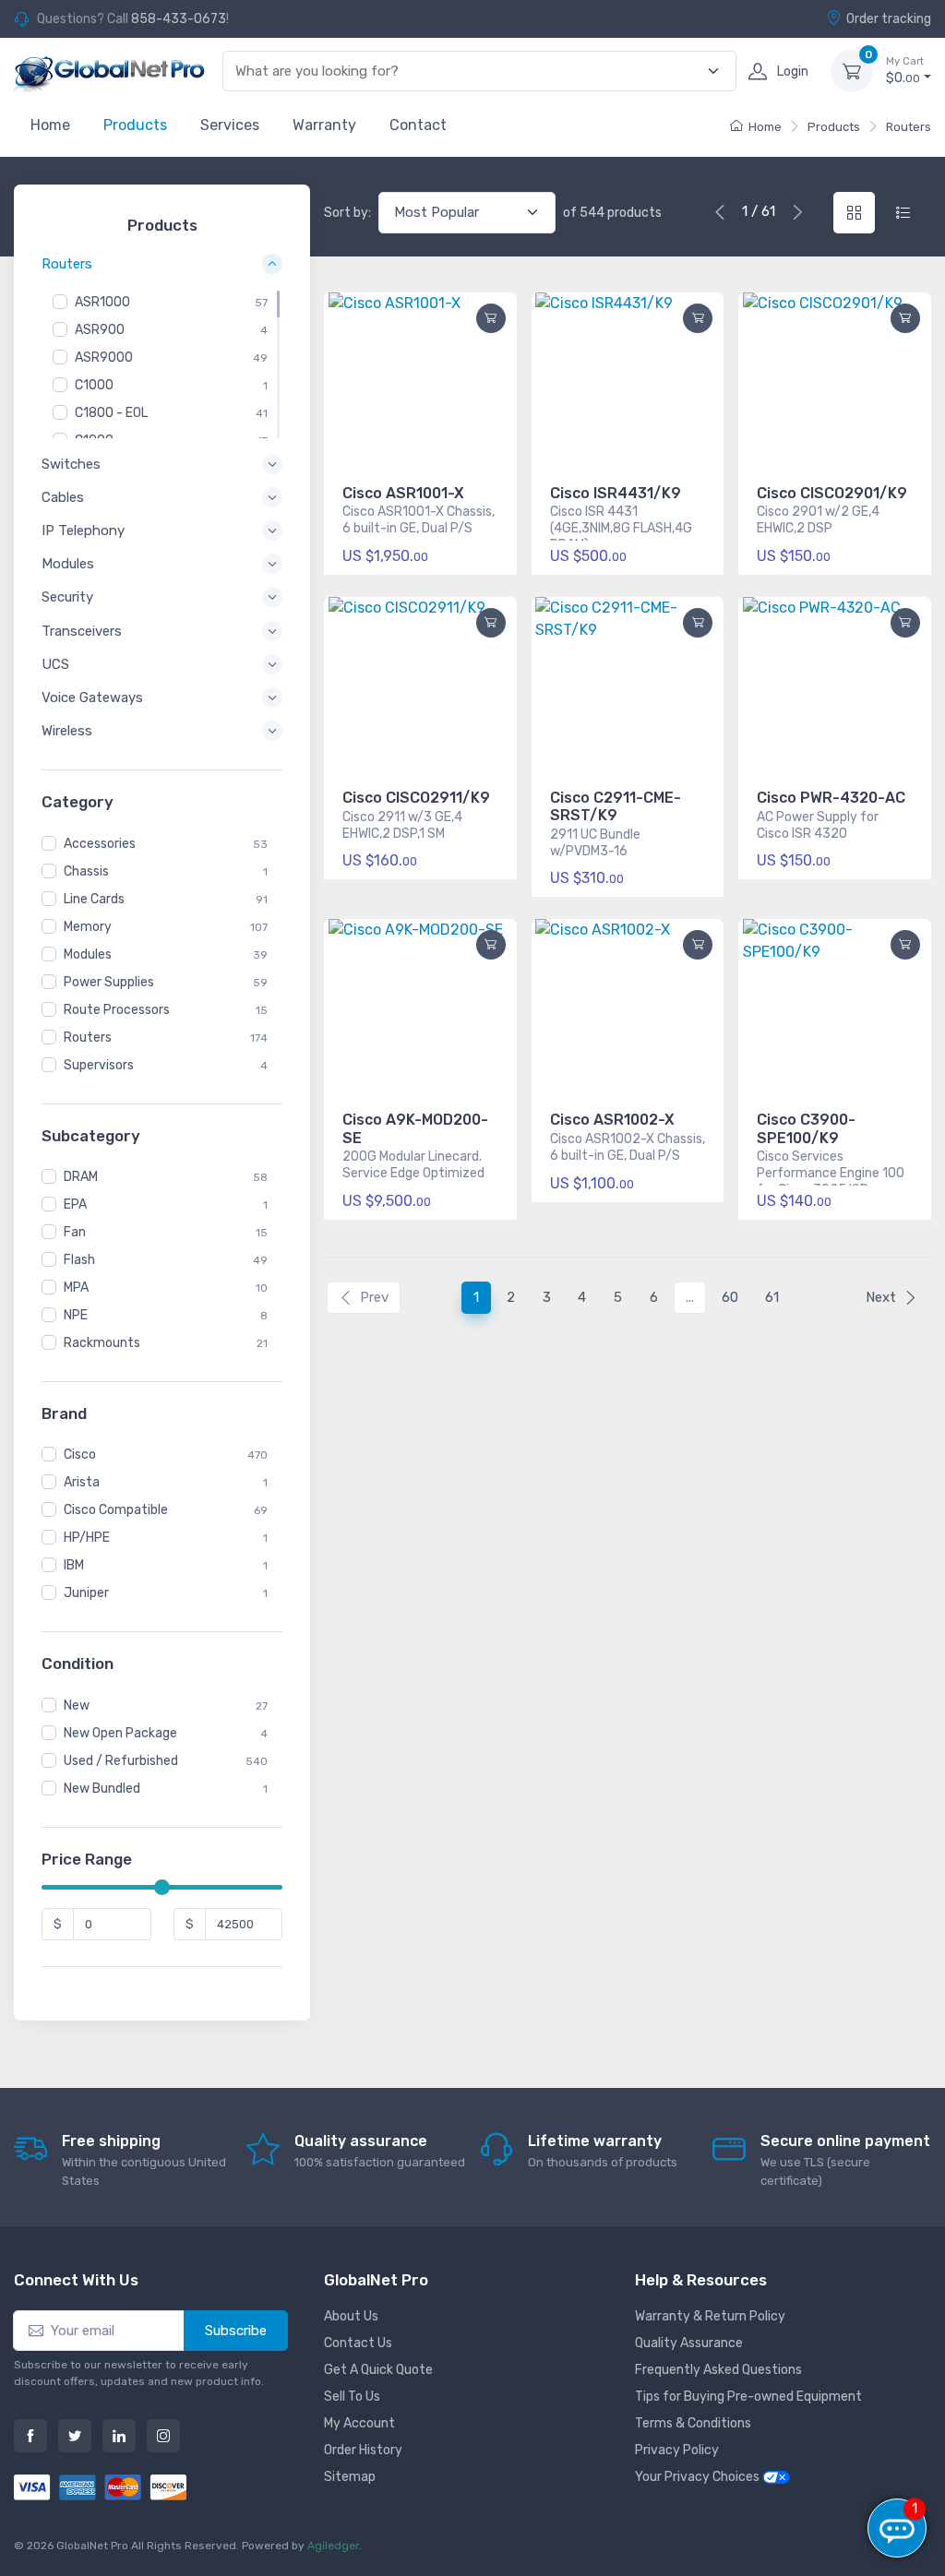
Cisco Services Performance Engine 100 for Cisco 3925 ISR (831, 1167)
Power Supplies (109, 982)
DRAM (81, 1177)
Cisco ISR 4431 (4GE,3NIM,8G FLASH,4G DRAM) (621, 522)
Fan (75, 1232)
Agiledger (333, 2546)
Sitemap (350, 2477)
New (77, 1705)
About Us (351, 2316)
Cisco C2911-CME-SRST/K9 (616, 806)
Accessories (100, 844)
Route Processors (117, 1010)
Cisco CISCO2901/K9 (832, 493)
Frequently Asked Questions (718, 2370)
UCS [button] (55, 664)
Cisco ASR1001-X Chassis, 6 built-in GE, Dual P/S (419, 520)
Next (881, 1297)
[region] (162, 364)
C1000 (94, 385)
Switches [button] (71, 464)
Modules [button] (68, 564)
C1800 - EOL (111, 413)
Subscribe (236, 2331)
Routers (909, 127)
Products (135, 125)
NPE (76, 1315)
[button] (905, 318)
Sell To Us (352, 2397)
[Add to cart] (491, 318)
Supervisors (99, 1065)
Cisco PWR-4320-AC (831, 798)
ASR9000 (104, 358)
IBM (74, 1565)
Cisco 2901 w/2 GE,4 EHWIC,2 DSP (818, 520)
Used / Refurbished (121, 1761)
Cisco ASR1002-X (612, 1120)
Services (230, 125)
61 (772, 1297)
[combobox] (469, 72)
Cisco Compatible (116, 1510)
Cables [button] (63, 497)
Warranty (324, 125)
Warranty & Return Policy (710, 2316)
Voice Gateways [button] (92, 698)
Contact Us (358, 2343)
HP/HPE (87, 1538)
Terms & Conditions (693, 2423)
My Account (359, 2423)
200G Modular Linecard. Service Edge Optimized (413, 1165)
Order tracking (889, 19)
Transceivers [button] (82, 631)
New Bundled (102, 1789)
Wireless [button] (67, 731)
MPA (76, 1288)
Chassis (86, 871)
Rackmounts (102, 1343)
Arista (82, 1482)
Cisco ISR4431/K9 (616, 493)
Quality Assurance (689, 2343)
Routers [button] (67, 265)
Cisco (80, 1455)
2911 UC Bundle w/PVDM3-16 (595, 843)
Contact (418, 125)
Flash (79, 1260)
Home (50, 125)
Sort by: (347, 213)
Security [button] (67, 597)
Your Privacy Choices (699, 2477)
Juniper (86, 1593)
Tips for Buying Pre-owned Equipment (748, 2397)
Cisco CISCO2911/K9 (416, 798)
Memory (88, 927)
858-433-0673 (179, 19)
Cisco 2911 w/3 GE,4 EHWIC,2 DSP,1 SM (402, 825)
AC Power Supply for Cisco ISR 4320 (818, 825)
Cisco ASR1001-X (403, 493)
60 (730, 1297)
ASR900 (100, 330)
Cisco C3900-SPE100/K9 (806, 1128)
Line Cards (94, 899)
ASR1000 (102, 302)
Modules (88, 954)
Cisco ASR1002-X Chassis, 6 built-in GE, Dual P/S (628, 1147)
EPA (75, 1205)
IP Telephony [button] (83, 531)
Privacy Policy (677, 2450)
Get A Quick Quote (378, 2370)
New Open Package (120, 1733)
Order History (363, 2450)
